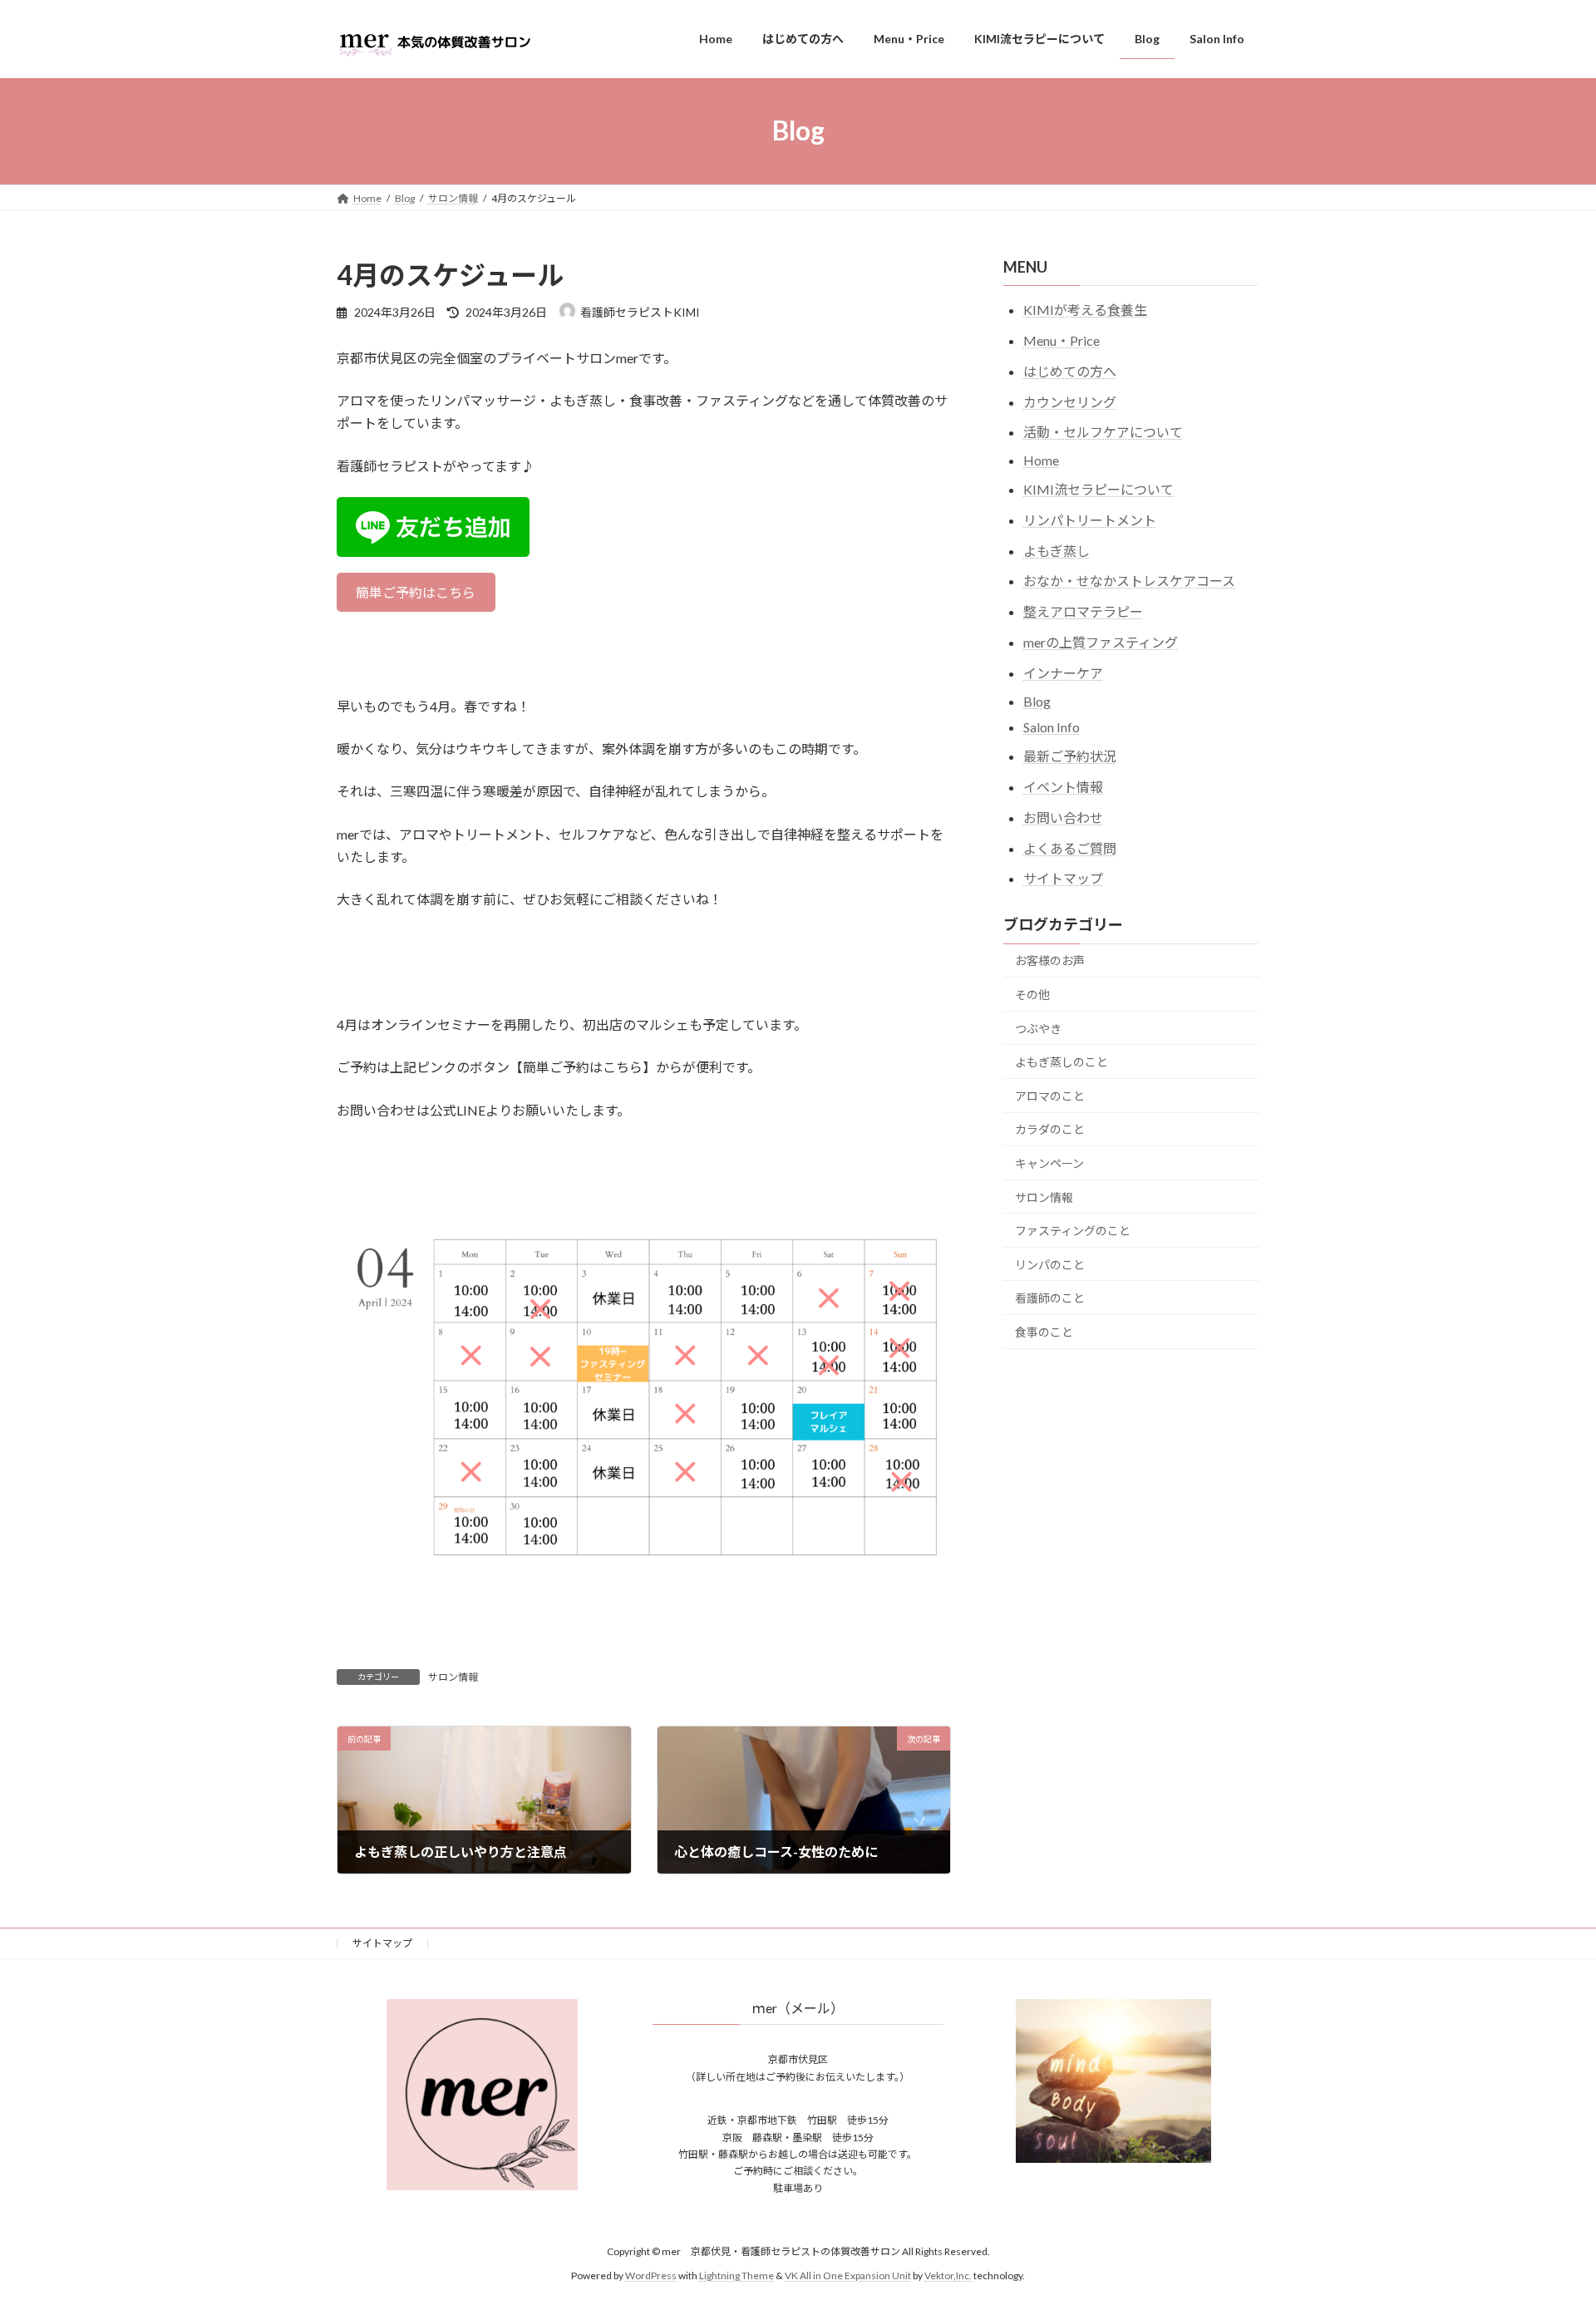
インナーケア (1063, 672)
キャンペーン (1049, 1163)
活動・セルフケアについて (1103, 432)
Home (1041, 460)
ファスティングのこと (1073, 1231)
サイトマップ (1063, 878)
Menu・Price (1062, 340)
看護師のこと (1050, 1298)
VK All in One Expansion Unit (848, 2275)
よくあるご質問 (1070, 847)
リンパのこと (1050, 1264)
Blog (1037, 700)
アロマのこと (1050, 1095)
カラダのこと (1050, 1129)
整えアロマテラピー (1083, 611)
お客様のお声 (1050, 960)
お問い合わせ (1063, 817)
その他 (1032, 995)
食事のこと (1044, 1331)
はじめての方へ (1070, 370)
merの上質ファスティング (1101, 642)
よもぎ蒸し (1057, 550)
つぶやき (1038, 1028)
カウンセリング (1070, 401)
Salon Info (1052, 727)
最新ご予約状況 (1070, 756)
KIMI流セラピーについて (1098, 489)
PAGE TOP (1545, 2220)
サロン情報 (453, 1677)
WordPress (651, 2275)
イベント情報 (1063, 787)
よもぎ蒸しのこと (1062, 1062)
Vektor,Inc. (948, 2275)
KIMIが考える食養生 (1085, 310)
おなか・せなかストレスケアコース (1129, 581)
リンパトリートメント (1090, 519)
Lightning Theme (736, 2275)
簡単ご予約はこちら (416, 592)
